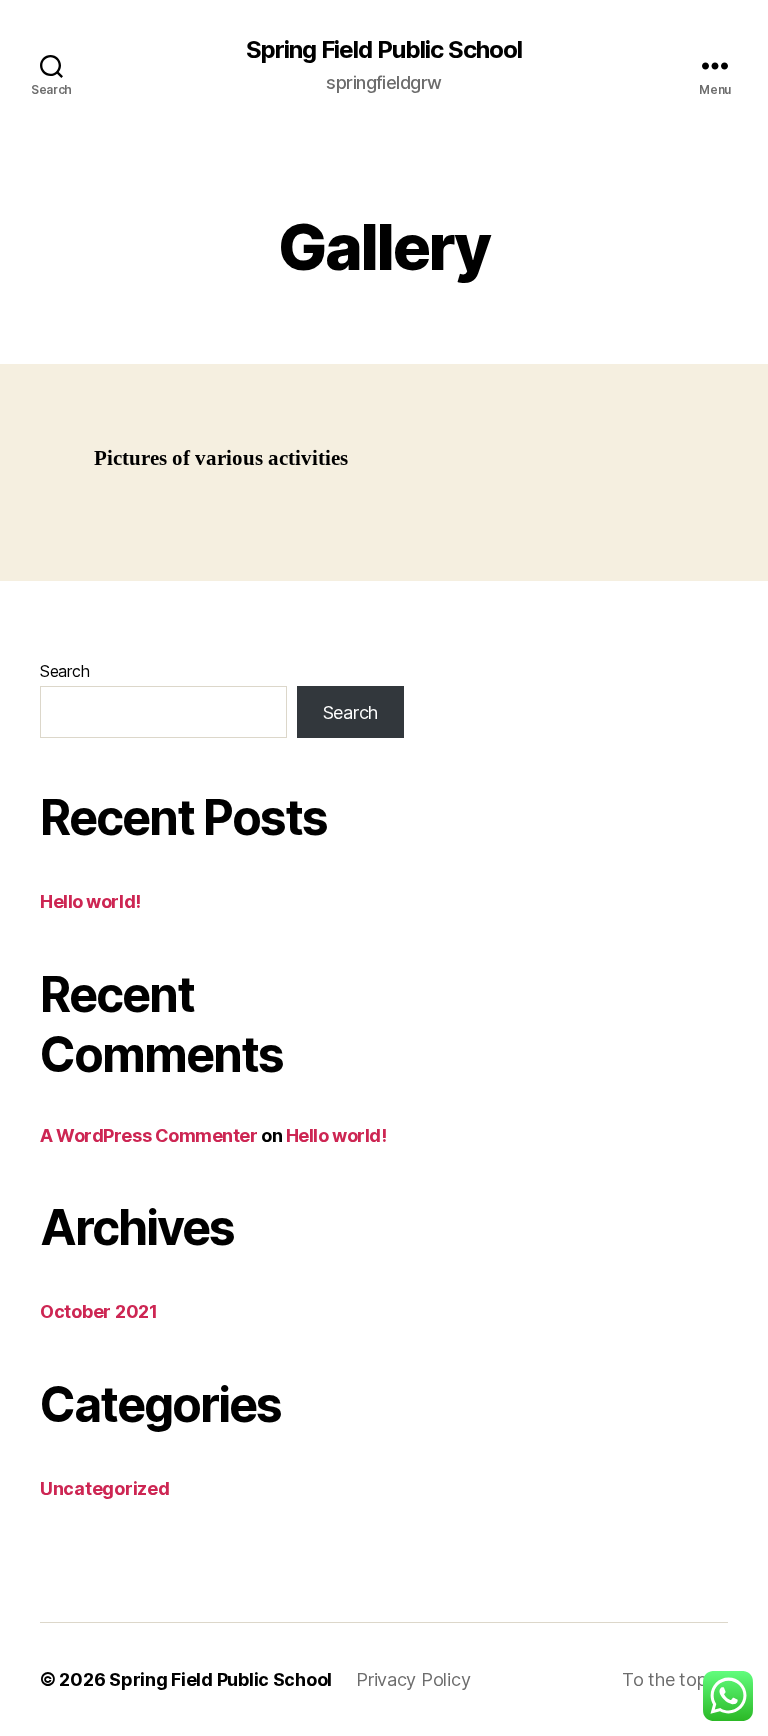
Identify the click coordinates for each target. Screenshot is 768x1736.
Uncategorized (105, 1488)
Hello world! (90, 901)
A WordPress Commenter (149, 1135)
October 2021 (99, 1311)
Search (64, 671)
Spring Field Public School (384, 50)
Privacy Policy (413, 1679)
